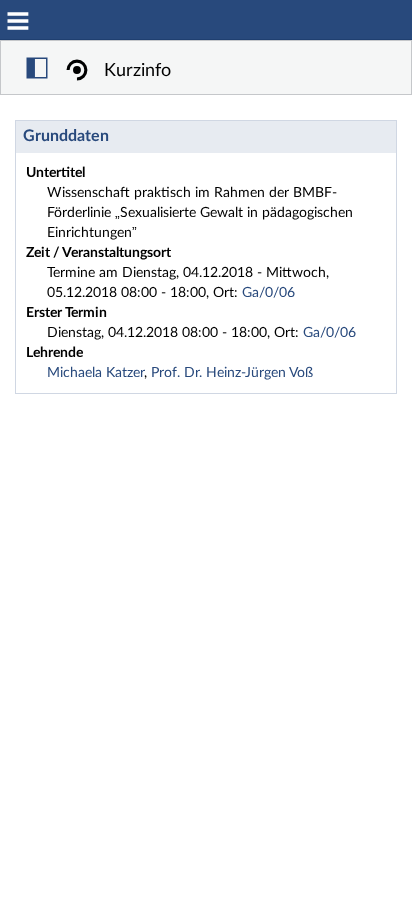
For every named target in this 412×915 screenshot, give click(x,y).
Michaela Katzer (95, 373)
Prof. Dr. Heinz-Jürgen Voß (232, 373)
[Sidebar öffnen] (37, 71)
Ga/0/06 (268, 293)
